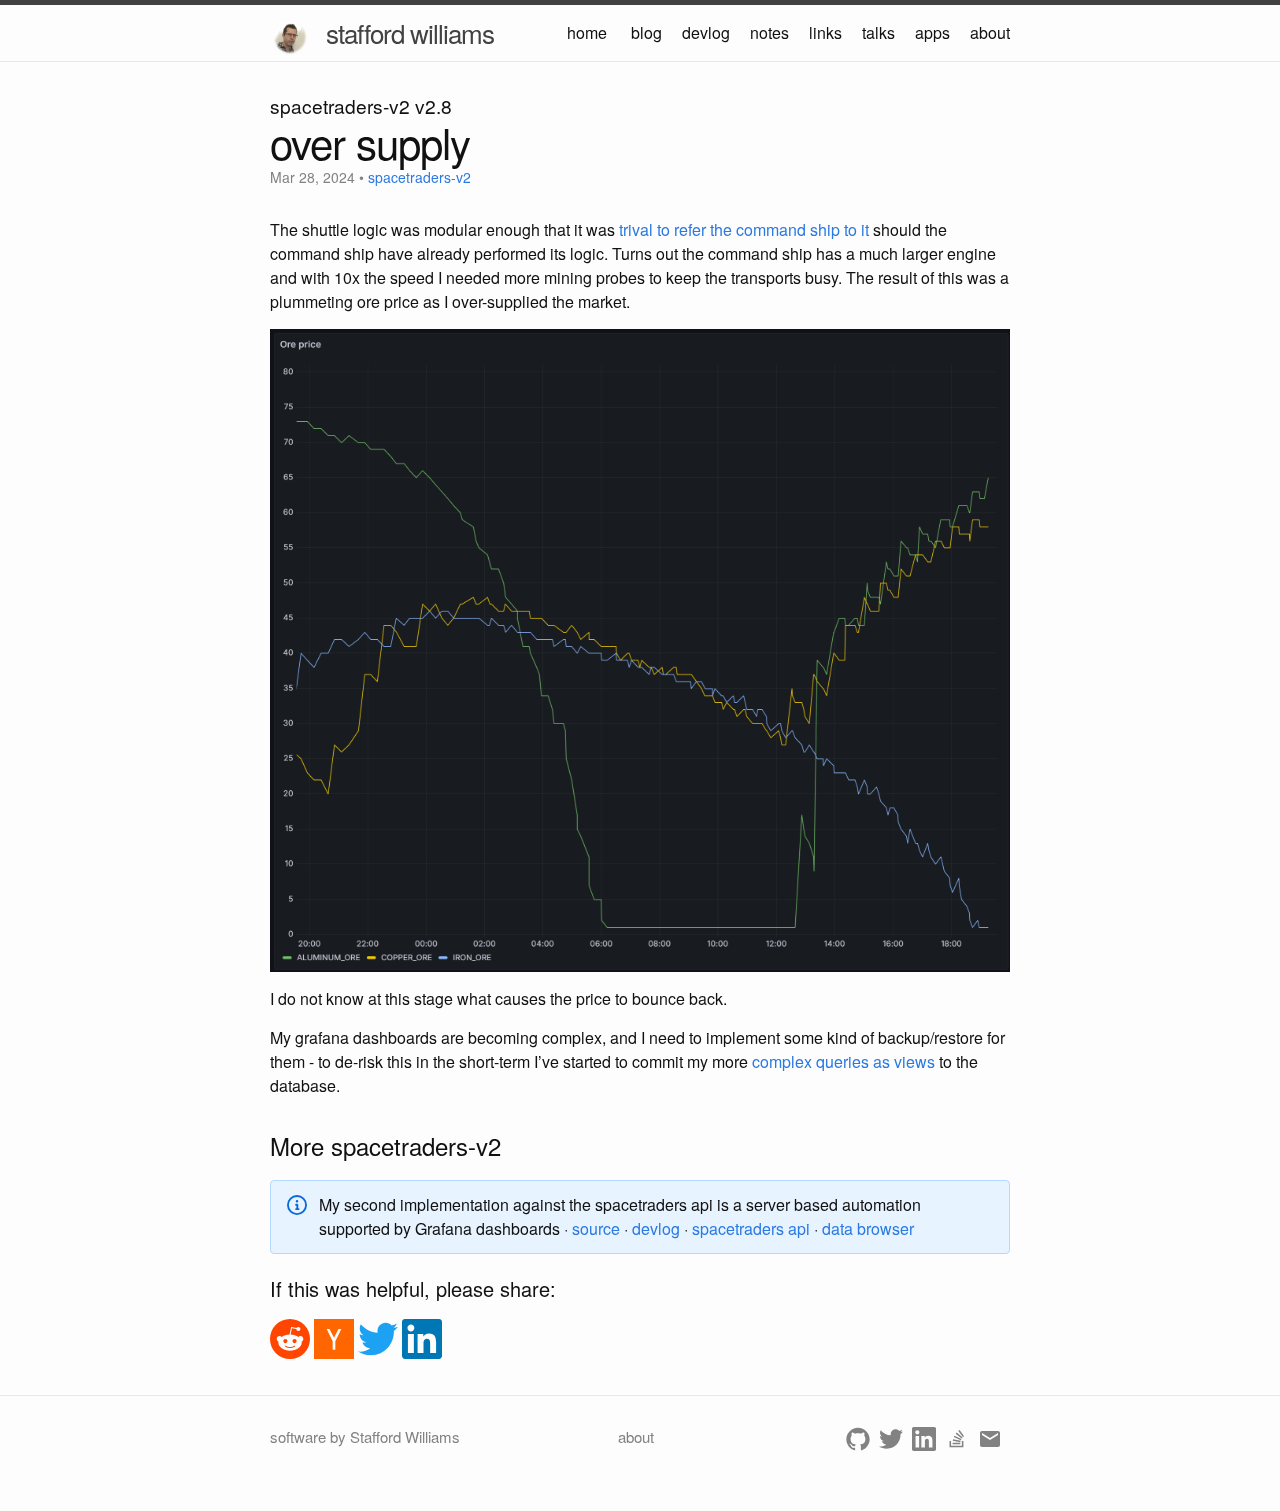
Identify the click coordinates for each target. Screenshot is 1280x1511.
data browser (868, 1228)
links (825, 32)
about (990, 32)
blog (646, 32)
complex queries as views (843, 1061)
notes (769, 32)
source (596, 1228)
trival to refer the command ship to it (744, 229)
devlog (706, 32)
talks (878, 32)
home (587, 32)
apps (932, 32)
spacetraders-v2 (419, 177)
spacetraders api (751, 1228)
